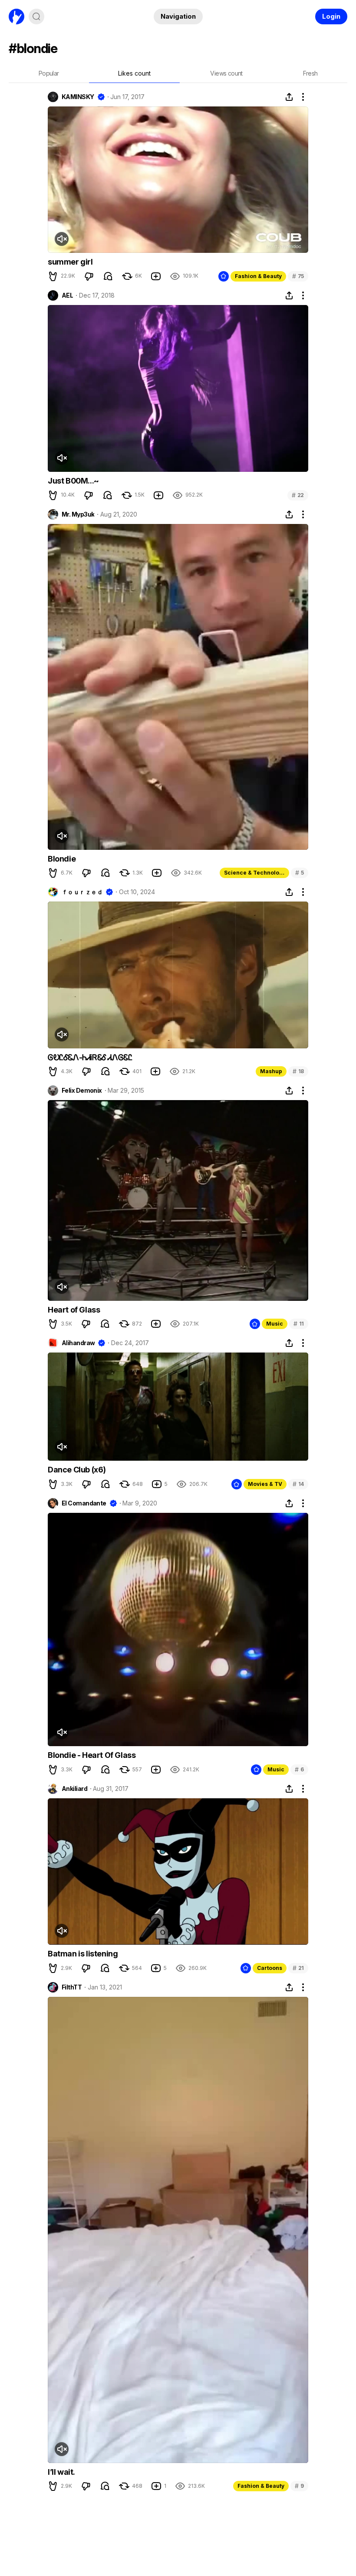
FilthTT (72, 1987)
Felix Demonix (82, 1091)
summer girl (70, 262)
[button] (53, 276)
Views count (226, 73)
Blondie (62, 859)
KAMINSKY (78, 97)
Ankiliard (74, 1789)
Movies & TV (265, 1484)
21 (298, 1968)
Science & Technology (255, 873)
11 (299, 1324)
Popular (49, 73)
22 (298, 495)
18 (298, 1071)
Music (275, 1324)
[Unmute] (62, 239)
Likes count (134, 73)
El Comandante (84, 1503)
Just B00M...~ (73, 481)
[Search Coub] (36, 17)
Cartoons (270, 1968)
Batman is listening (83, 1954)
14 (298, 1484)
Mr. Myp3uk (78, 514)
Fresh (310, 73)
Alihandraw (78, 1343)
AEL (67, 295)
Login (331, 16)
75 (298, 276)
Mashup (271, 1071)
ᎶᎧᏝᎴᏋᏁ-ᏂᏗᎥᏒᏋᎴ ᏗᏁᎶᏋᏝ (90, 1057)
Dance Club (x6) (77, 1470)
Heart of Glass (74, 1310)
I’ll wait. (61, 2472)
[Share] (289, 97)
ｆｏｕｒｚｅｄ (82, 892)
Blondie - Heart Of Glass (92, 1755)
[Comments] (108, 276)
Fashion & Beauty (258, 276)
